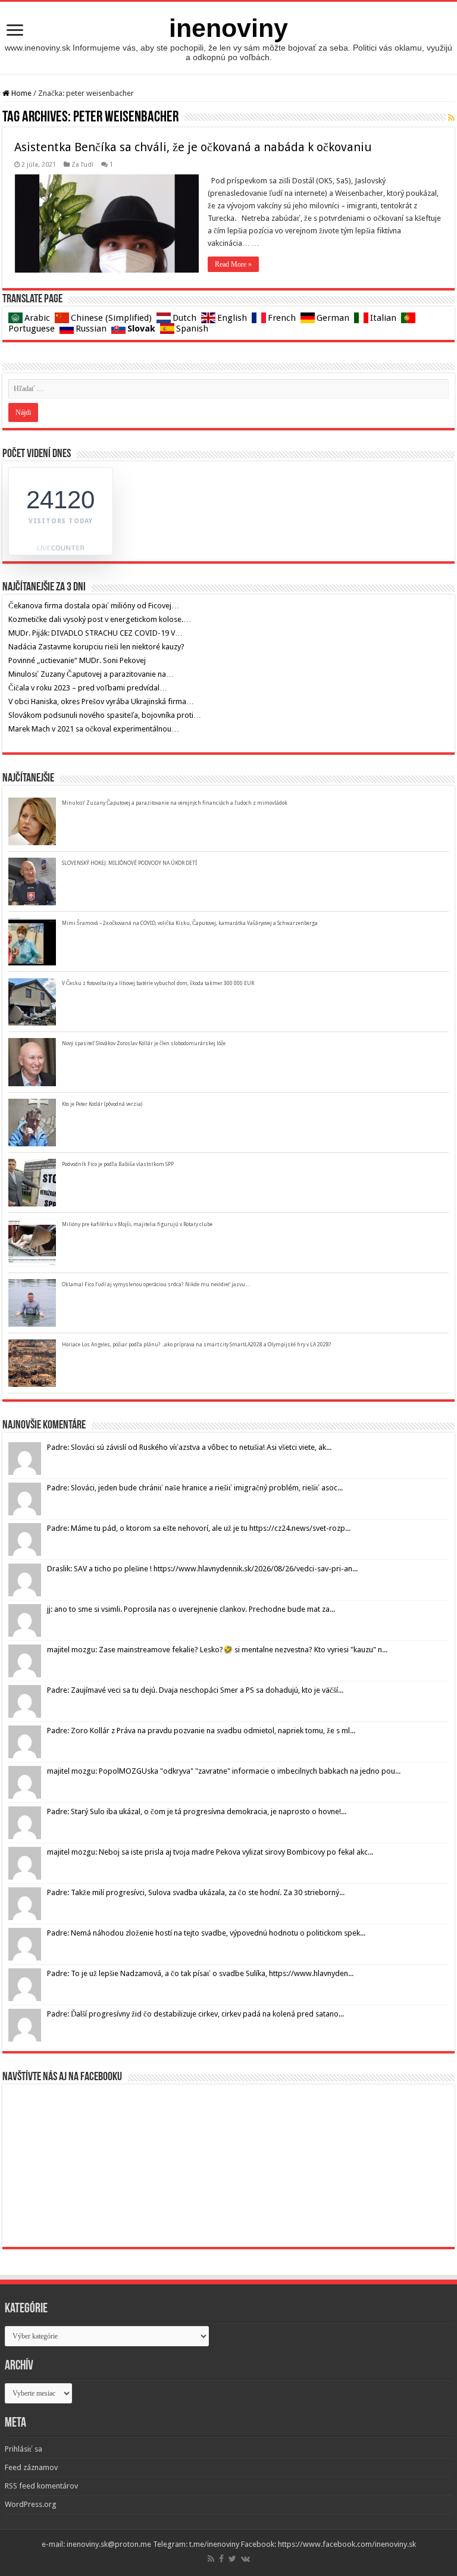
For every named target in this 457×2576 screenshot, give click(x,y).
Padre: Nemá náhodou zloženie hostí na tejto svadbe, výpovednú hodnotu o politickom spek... (206, 1933)
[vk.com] (245, 2559)
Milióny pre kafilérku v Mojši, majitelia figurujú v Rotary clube (137, 1224)
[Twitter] (232, 2559)
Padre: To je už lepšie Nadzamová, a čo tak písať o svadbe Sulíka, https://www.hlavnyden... (200, 1973)
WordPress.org (31, 2504)
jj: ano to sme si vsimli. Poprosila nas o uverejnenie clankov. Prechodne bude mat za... (191, 1609)
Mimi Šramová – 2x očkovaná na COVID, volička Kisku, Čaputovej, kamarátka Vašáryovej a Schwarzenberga (190, 923)
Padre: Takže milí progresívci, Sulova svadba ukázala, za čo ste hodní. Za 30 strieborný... (196, 1892)
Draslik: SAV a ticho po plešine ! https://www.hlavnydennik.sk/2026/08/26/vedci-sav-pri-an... (202, 1569)
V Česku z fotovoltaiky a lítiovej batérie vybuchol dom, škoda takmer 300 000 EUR (158, 983)
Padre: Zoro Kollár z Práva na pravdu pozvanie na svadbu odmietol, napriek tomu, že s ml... (201, 1731)
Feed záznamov (31, 2467)
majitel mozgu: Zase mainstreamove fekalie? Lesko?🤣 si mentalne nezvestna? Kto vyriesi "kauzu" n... (217, 1650)
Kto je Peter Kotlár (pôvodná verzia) (102, 1104)
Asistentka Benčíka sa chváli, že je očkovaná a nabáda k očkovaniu (193, 147)
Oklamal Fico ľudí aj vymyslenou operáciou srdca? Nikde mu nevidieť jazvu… (156, 1284)
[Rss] (211, 2559)
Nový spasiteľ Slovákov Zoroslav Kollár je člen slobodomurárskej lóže (144, 1043)
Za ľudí (82, 165)
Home (21, 93)
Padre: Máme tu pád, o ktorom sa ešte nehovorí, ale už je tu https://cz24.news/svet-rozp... (199, 1528)
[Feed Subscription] (451, 118)
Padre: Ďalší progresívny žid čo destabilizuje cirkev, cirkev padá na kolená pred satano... (195, 2014)
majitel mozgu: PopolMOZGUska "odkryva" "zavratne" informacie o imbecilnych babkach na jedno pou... (224, 1771)
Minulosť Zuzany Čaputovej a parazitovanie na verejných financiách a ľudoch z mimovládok (175, 803)
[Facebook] (221, 2559)
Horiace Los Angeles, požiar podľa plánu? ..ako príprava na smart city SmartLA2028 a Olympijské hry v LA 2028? (197, 1345)
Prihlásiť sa (24, 2449)
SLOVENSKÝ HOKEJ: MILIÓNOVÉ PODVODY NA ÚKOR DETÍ (129, 863)
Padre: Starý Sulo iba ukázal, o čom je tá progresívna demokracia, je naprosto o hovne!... (197, 1811)
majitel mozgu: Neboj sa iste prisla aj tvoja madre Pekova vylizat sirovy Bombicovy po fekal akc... (210, 1852)
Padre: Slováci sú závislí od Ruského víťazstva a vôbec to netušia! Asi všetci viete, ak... (189, 1447)
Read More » (233, 264)
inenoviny (228, 28)
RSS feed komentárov (41, 2486)
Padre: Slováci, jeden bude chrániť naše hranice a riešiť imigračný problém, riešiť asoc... (195, 1488)
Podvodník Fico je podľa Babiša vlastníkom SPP (118, 1164)
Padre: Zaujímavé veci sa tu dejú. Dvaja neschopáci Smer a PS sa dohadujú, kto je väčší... (195, 1690)
